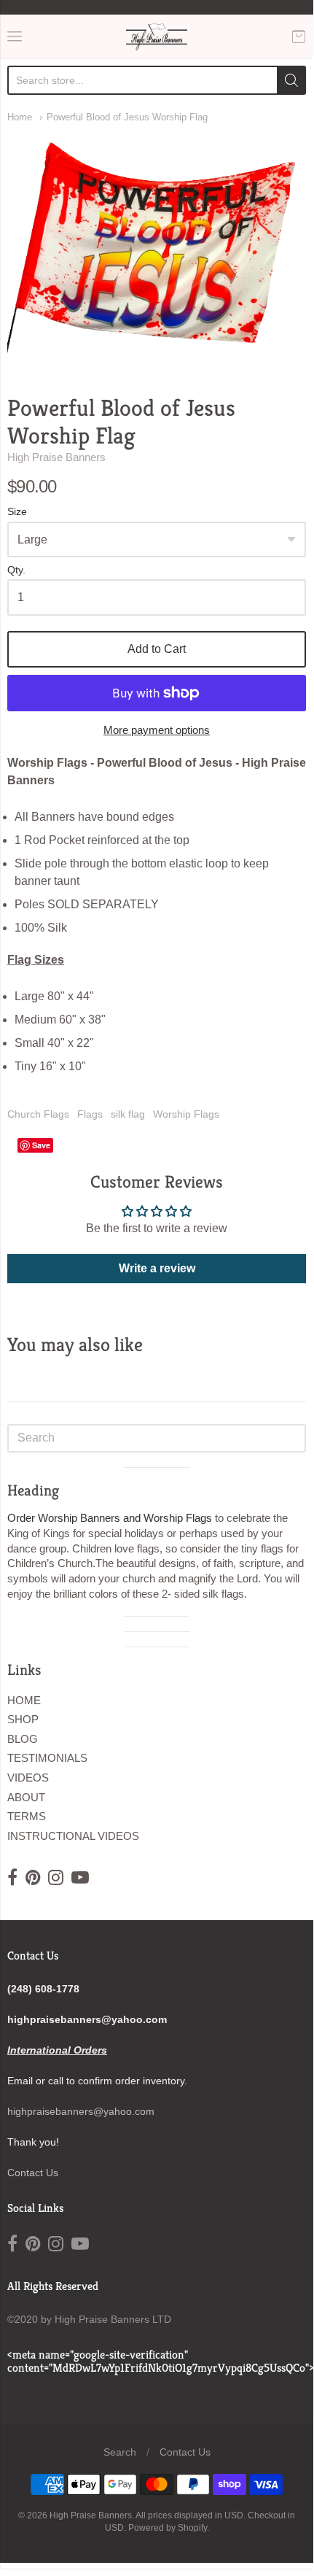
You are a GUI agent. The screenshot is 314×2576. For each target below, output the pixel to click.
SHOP (23, 1719)
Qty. (16, 570)
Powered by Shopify (168, 2528)
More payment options (157, 730)
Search (120, 2452)
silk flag (128, 1114)
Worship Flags (186, 1114)
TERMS (27, 1816)
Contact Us (33, 2173)
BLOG (23, 1739)
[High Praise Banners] (157, 36)
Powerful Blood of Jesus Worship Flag (127, 117)
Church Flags (38, 1114)
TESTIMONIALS (47, 1758)
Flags (90, 1114)
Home (20, 117)
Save (41, 1145)
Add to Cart (157, 649)
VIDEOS (28, 1778)
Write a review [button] (157, 1268)
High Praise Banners (56, 457)
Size (17, 512)
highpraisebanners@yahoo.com (81, 2111)
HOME (24, 1700)
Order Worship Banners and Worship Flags (110, 1518)
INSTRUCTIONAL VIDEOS (73, 1836)
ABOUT (26, 1797)
